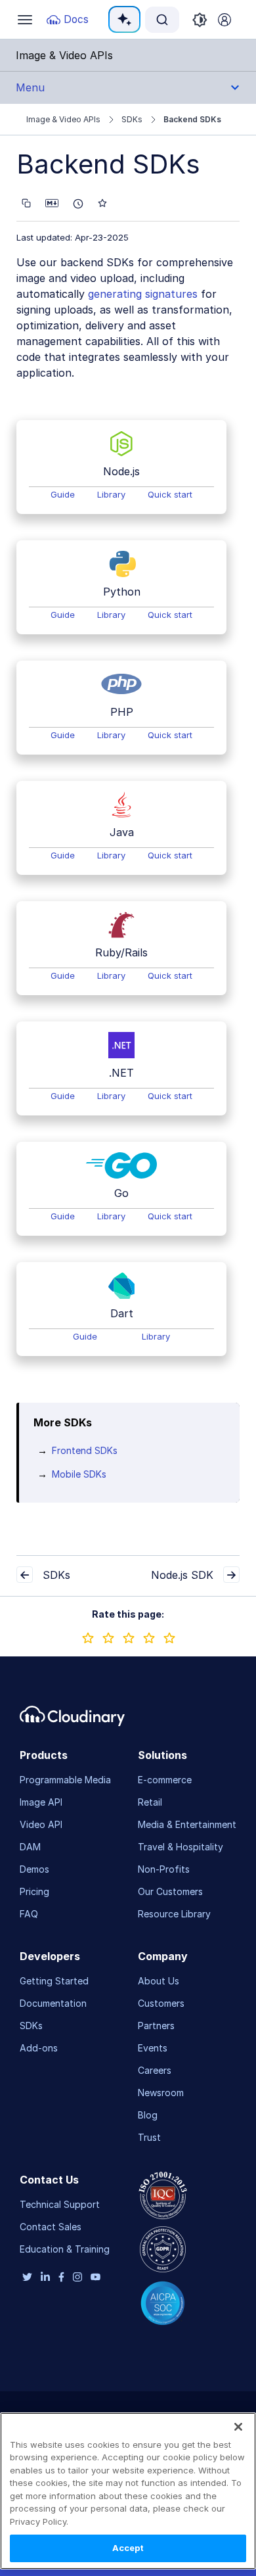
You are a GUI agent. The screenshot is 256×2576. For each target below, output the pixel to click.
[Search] (162, 20)
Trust (149, 2137)
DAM (30, 1847)
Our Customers (170, 1891)
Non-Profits (164, 1869)
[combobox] (162, 20)
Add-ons (39, 2048)
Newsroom (161, 2093)
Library (111, 494)
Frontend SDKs (85, 1450)
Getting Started (54, 1981)
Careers (155, 2070)
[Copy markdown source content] (26, 203)
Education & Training (65, 2249)
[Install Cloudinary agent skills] (102, 203)
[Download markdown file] (52, 203)
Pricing (34, 1891)
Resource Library (174, 1914)
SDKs (132, 119)
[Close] (238, 2427)
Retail (150, 1802)
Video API (41, 1824)
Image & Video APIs (63, 119)
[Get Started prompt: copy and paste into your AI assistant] (78, 204)
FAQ (29, 1914)
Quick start (170, 494)
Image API (41, 1802)
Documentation (53, 2003)
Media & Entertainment (187, 1824)
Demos (34, 1869)
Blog (148, 2115)
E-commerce (165, 1780)
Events (153, 2048)
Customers (161, 2003)
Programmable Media (65, 1780)
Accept (128, 2548)
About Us (159, 1981)
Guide (63, 494)
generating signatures (143, 294)
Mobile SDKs (79, 1474)
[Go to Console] (224, 20)
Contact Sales (51, 2227)
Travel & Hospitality (181, 1847)
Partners (156, 2026)
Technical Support (60, 2204)
